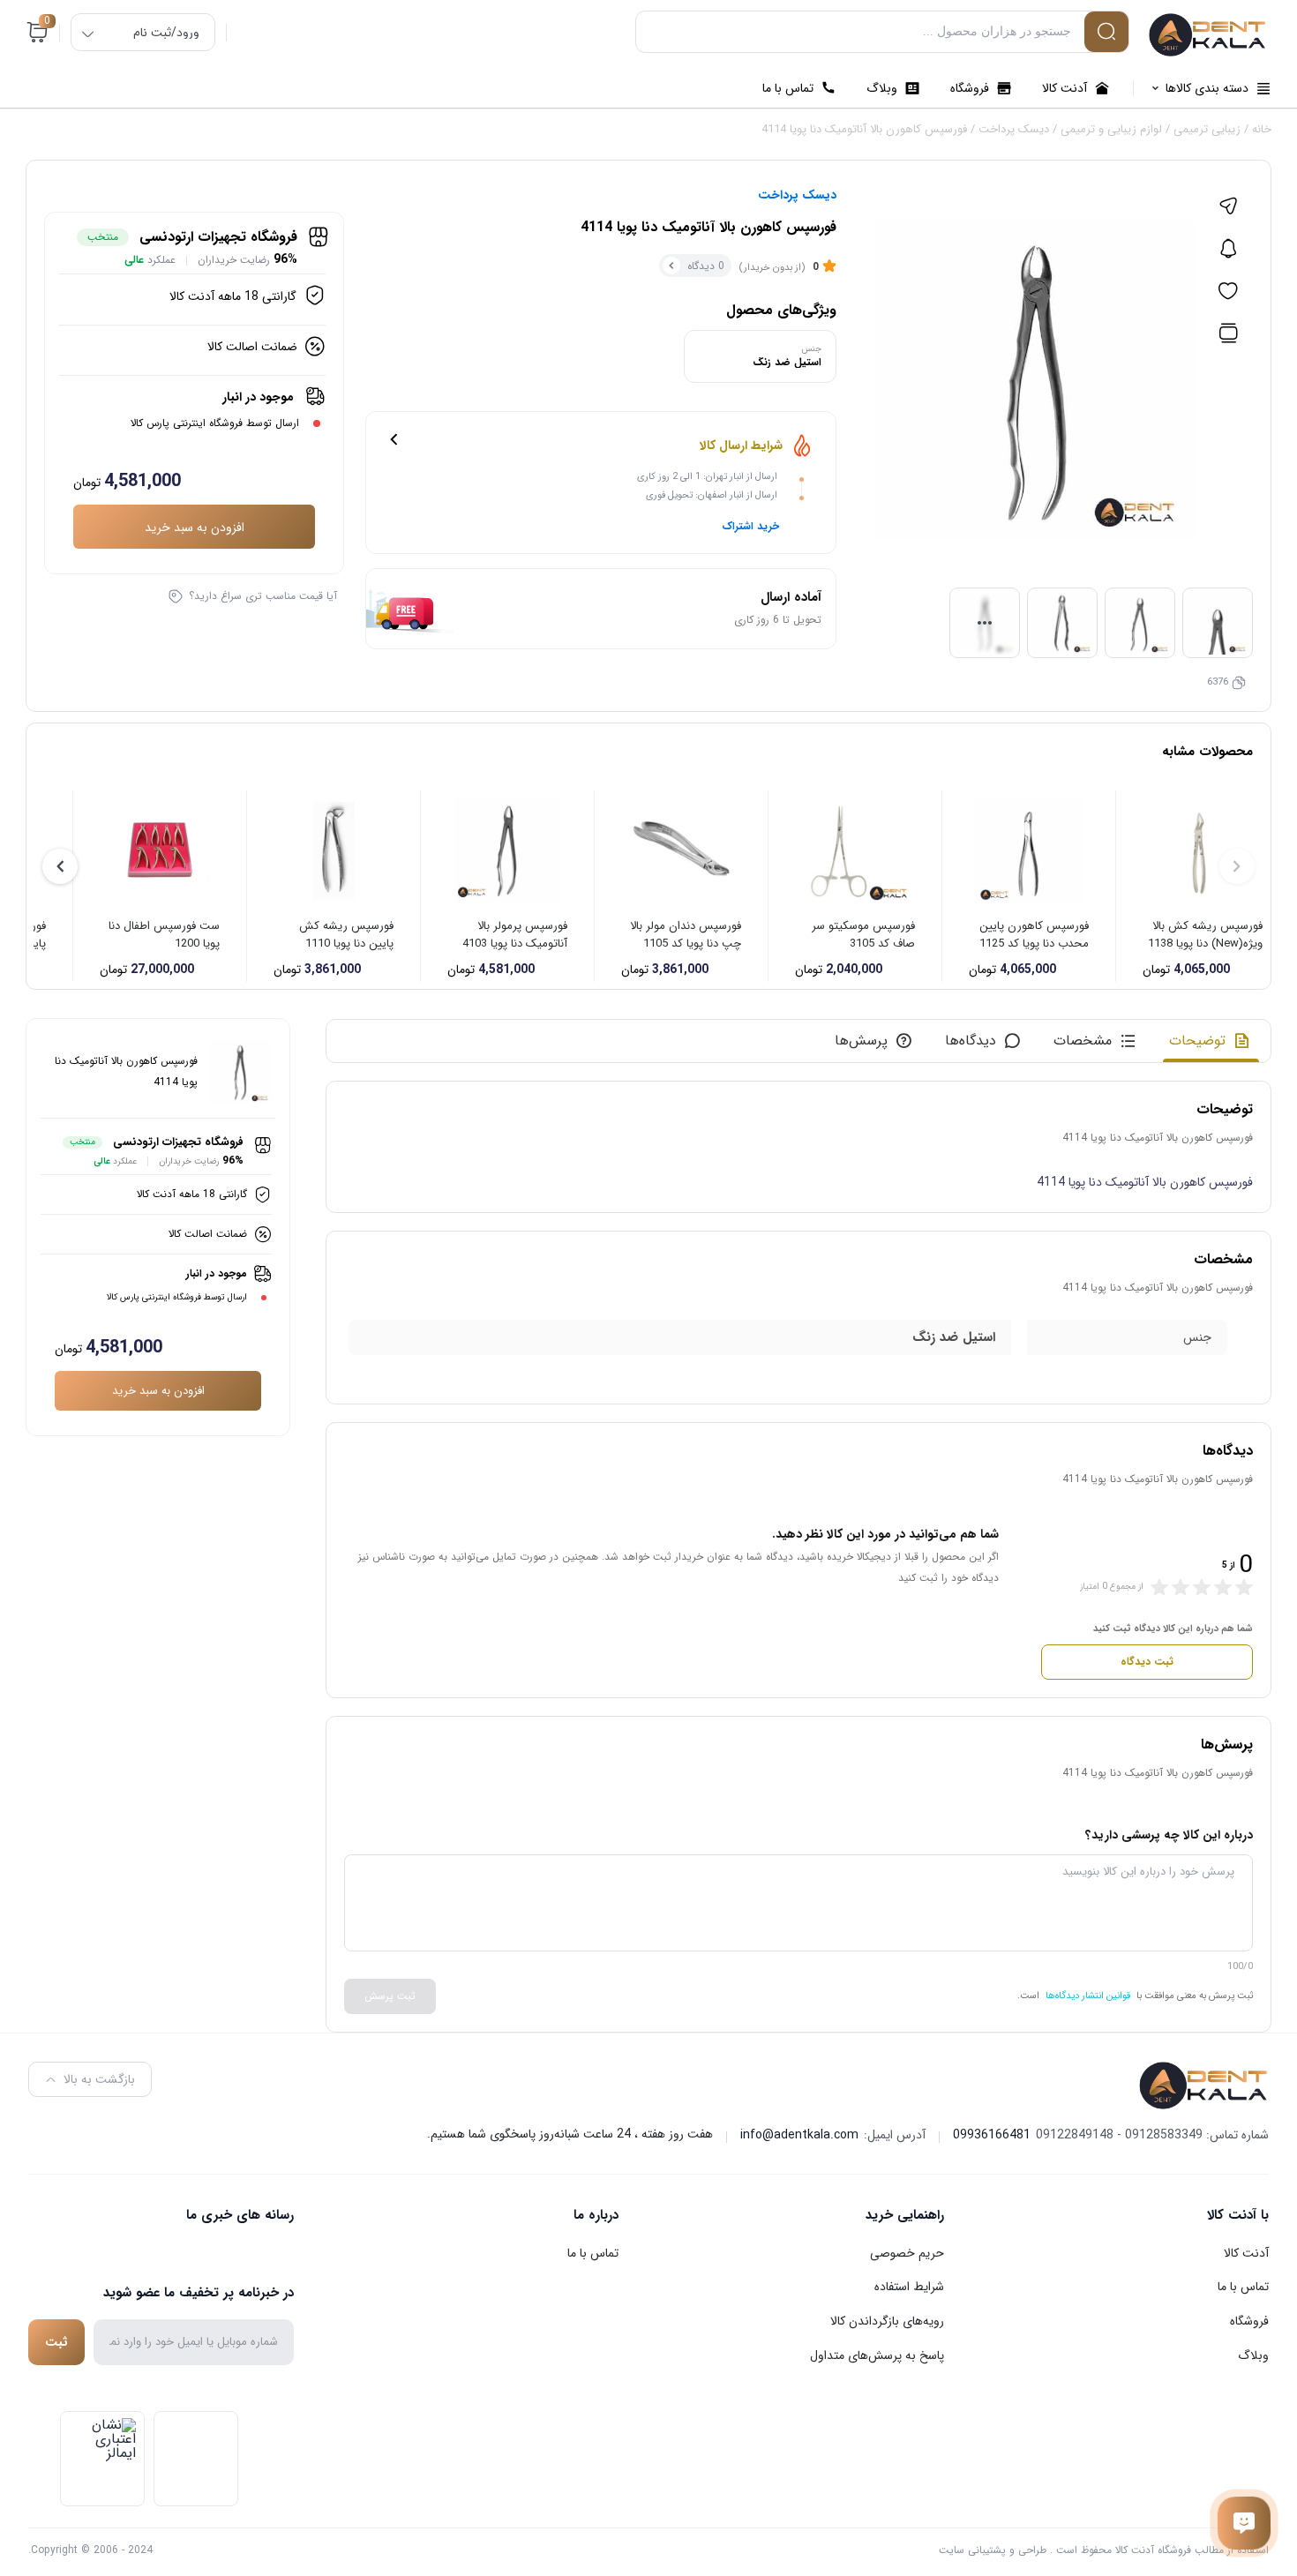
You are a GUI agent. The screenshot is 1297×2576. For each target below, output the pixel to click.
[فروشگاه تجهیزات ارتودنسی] (1207, 35)
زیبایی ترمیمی (1207, 129)
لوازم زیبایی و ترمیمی (1111, 129)
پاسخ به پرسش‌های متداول (877, 2355)
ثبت (56, 2342)
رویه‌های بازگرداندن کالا (887, 2321)
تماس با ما (1243, 2287)
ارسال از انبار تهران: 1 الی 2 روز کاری (707, 477)
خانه (1262, 129)
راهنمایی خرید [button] (905, 2215)
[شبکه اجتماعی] (282, 2253)
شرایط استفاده (909, 2287)
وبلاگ (1253, 2355)
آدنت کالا (1246, 2253)
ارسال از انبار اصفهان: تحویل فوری (712, 495)
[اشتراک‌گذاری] (1228, 206)
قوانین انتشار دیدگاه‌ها (1088, 1996)
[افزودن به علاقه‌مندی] (1228, 291)
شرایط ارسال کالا (741, 446)
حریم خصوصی (907, 2253)
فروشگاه (1249, 2321)
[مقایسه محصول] (1228, 333)
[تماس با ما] (1244, 2523)
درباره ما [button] (596, 2215)
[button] (60, 866)
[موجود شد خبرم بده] (1228, 249)
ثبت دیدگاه (1147, 1662)
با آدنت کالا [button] (1238, 2215)
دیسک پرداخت (1014, 129)
